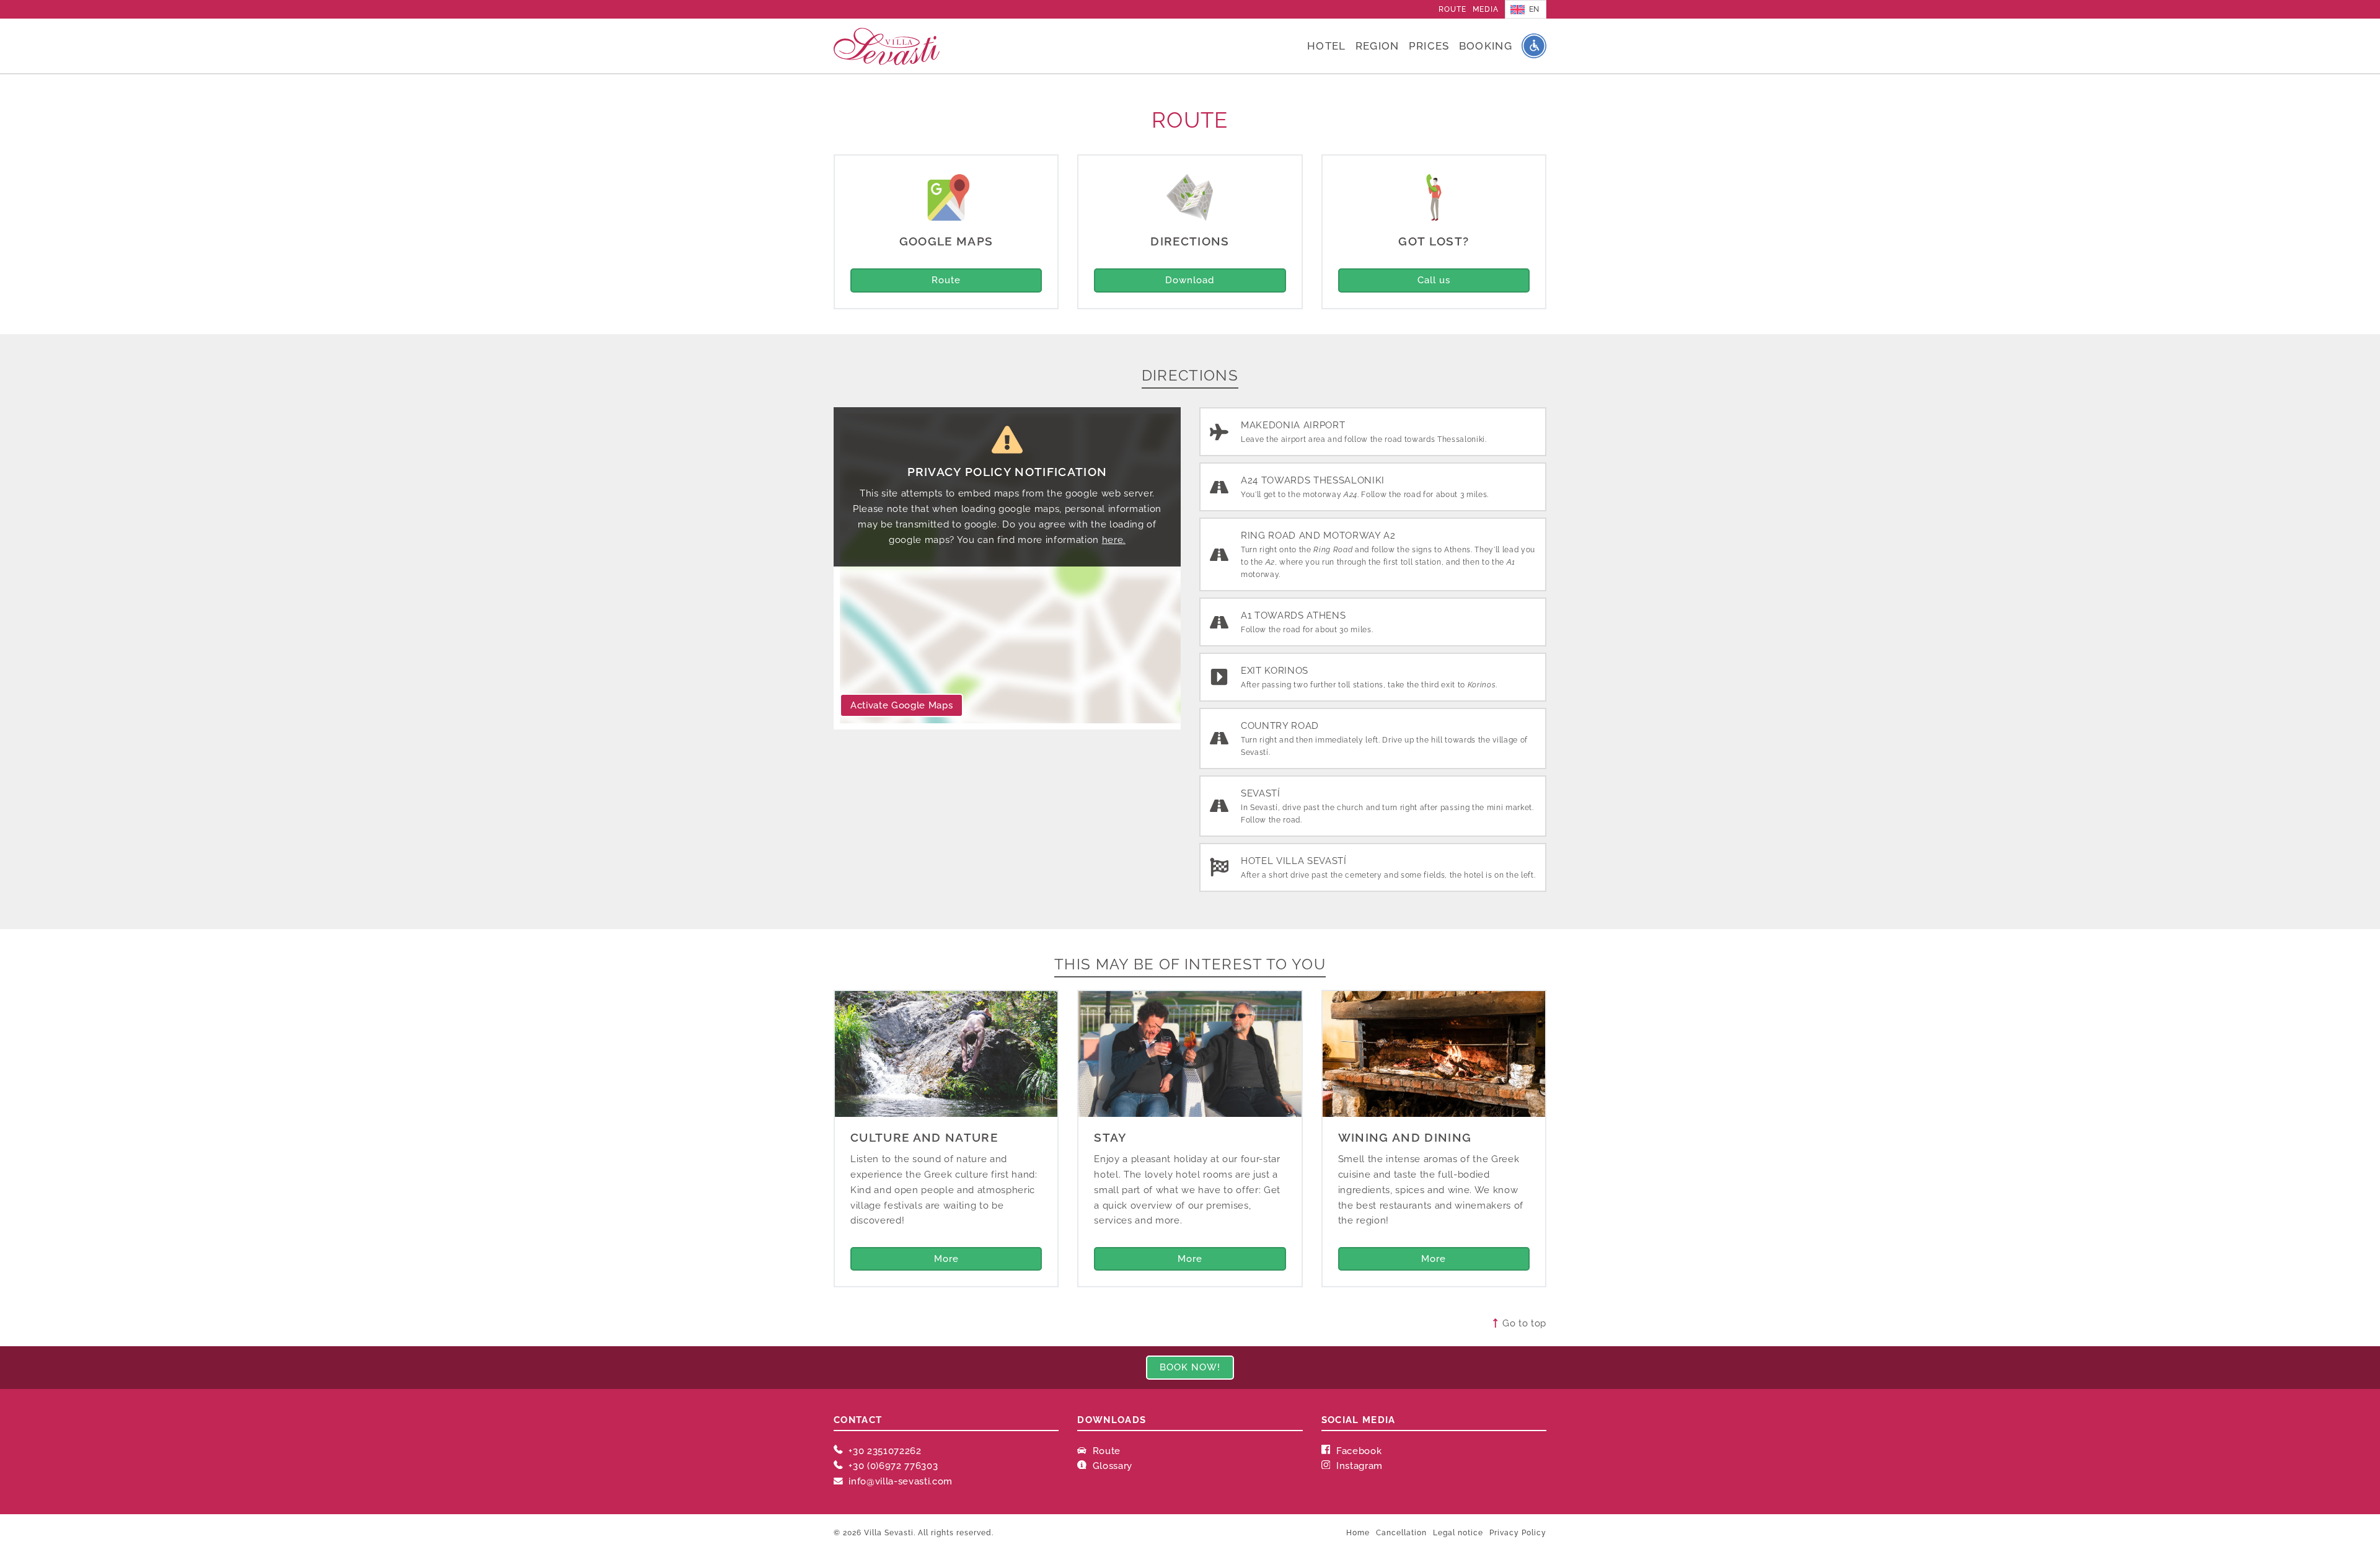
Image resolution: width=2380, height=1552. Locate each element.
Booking (1486, 46)
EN (1534, 9)
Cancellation (1401, 1533)
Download (1190, 280)
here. (1114, 540)
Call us (1434, 280)
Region (1377, 46)
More (946, 1259)
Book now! (1190, 1367)
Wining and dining (1405, 1137)
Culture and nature (924, 1137)
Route (1452, 9)
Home (1358, 1533)
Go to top (1523, 1323)
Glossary (1111, 1466)
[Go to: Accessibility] (1534, 46)
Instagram (1358, 1466)
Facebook (1357, 1451)
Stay (1110, 1137)
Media (1486, 9)
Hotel (1327, 46)
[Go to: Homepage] (887, 46)
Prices (1429, 46)
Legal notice (1458, 1533)
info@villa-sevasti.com (901, 1481)
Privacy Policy (1518, 1533)
